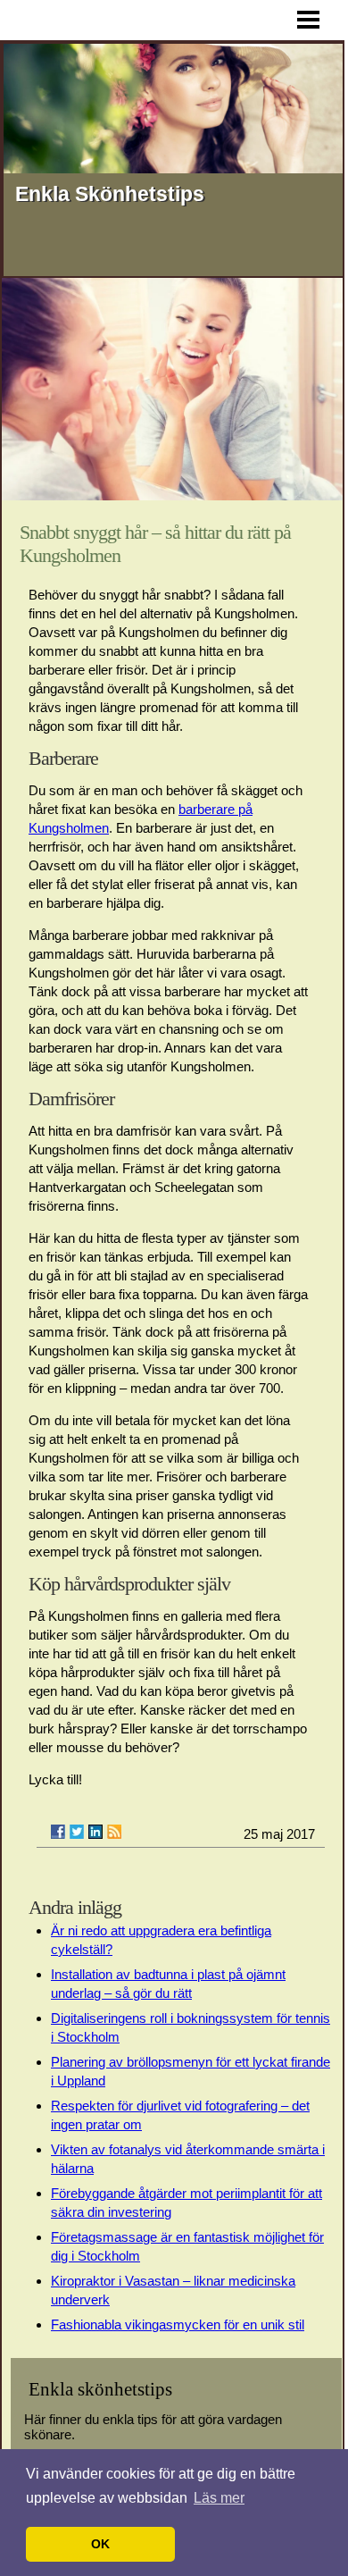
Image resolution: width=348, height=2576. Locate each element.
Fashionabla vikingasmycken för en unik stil (178, 2324)
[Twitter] (77, 1832)
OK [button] (100, 2544)
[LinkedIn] (95, 1832)
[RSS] (114, 1832)
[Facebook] (58, 1832)
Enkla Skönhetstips (110, 194)
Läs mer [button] (219, 2498)
